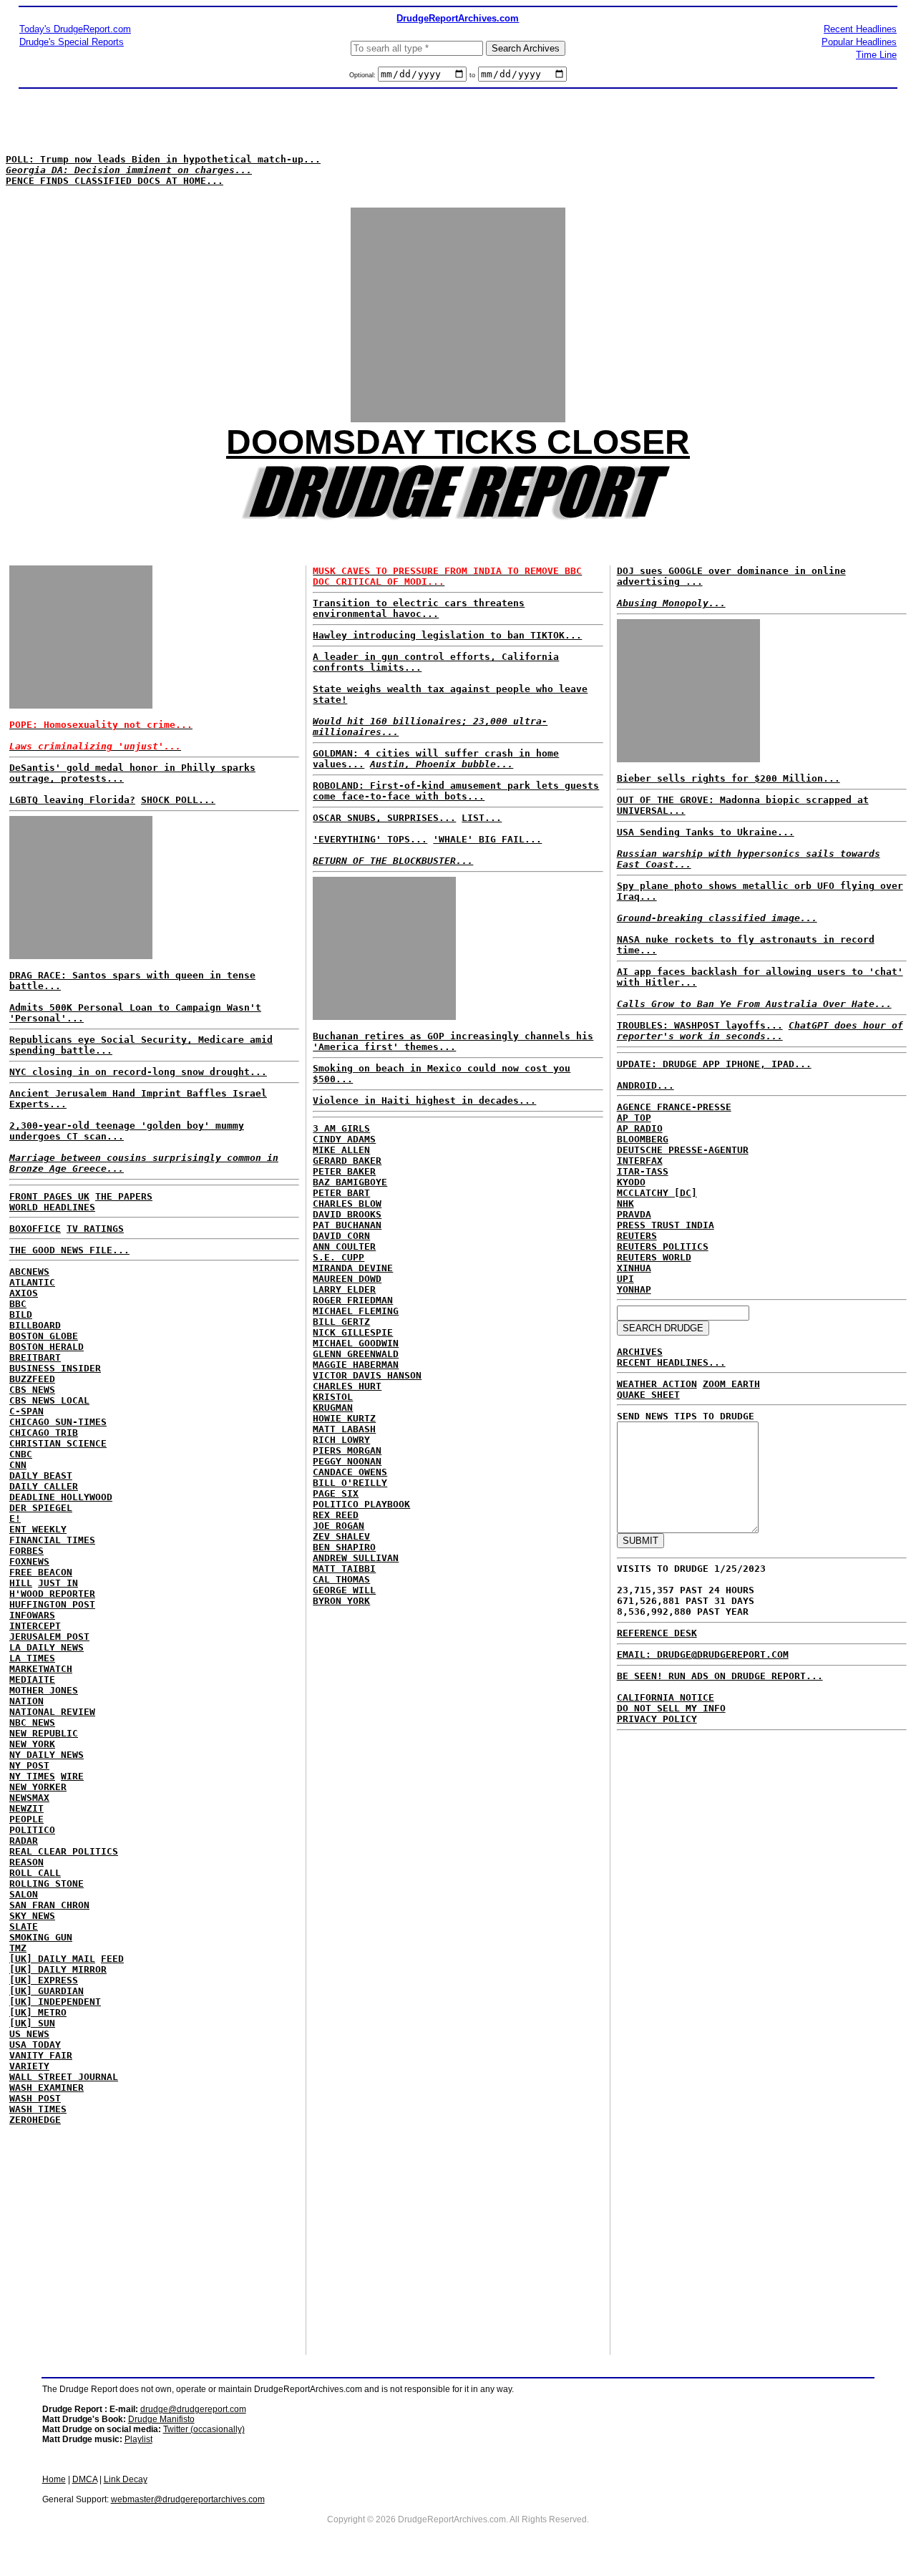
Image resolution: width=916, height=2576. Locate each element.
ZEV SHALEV (341, 1536)
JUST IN (58, 1583)
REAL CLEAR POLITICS (64, 1851)
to (472, 75)
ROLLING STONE (47, 1884)
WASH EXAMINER (47, 2087)
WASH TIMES (38, 2109)
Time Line (876, 55)
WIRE (72, 1776)
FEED (112, 1959)
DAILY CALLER (44, 1486)
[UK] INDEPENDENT (55, 2002)
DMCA (85, 2479)
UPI (625, 1279)
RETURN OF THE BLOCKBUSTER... (393, 861)
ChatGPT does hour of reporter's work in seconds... (760, 1031)
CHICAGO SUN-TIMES (58, 1422)
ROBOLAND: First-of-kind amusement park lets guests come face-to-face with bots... (456, 791)
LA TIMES (32, 1658)
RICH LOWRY (341, 1440)
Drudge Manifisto (161, 2419)
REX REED (336, 1515)
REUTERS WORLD (654, 1257)
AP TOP (634, 1118)
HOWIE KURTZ (344, 1418)
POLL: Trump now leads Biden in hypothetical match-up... (163, 159)
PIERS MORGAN (347, 1450)
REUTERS (637, 1236)
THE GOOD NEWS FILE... (69, 1250)
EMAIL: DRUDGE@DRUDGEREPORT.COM (703, 1654)
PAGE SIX (336, 1493)
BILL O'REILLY (350, 1483)
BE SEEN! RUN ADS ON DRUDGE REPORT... (720, 1676)
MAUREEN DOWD (347, 1279)
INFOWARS (32, 1615)
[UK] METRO (38, 2012)
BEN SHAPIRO (344, 1547)
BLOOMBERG (643, 1139)
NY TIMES (32, 1776)
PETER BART (341, 1193)
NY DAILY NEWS (47, 1755)
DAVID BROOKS (347, 1214)
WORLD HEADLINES (52, 1207)
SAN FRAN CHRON (49, 1905)
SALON (24, 1894)
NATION (26, 1701)
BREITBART (35, 1357)
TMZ (18, 1948)
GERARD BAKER (347, 1161)
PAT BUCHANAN (347, 1225)
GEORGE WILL (344, 1590)
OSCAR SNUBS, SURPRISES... (384, 818)
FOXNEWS (29, 1561)
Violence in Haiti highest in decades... (424, 1100)
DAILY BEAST (41, 1476)
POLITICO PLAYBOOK (361, 1504)
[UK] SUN (32, 2023)
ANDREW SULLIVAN (356, 1558)
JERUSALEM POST (49, 1637)
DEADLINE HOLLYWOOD (61, 1497)
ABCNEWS (29, 1272)
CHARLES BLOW (347, 1204)
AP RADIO (640, 1128)
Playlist (138, 2439)
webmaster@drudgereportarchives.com (188, 2499)
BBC (18, 1304)
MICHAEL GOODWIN (356, 1343)
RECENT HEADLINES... (671, 1362)
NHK (625, 1204)
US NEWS (29, 2034)
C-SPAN (26, 1411)
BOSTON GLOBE (44, 1336)
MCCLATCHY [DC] (657, 1193)
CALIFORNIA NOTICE (666, 1697)
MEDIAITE (32, 1680)
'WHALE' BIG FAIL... (487, 839)
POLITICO (32, 1830)
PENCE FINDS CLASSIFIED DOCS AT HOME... (114, 181)
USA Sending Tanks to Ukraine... (706, 832)
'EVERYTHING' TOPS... (370, 839)
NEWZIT (26, 1808)
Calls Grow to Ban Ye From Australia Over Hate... (754, 1004)
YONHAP (634, 1289)
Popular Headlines (859, 42)
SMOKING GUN (41, 1937)
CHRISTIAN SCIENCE (58, 1443)
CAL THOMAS (341, 1579)
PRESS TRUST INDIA (666, 1225)
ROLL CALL (35, 1873)
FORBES (26, 1551)
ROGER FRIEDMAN (353, 1300)
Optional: (364, 75)
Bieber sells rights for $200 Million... (729, 778)
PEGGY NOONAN (347, 1461)
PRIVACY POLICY (657, 1719)
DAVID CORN (341, 1236)
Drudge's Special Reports (72, 42)
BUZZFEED (32, 1379)
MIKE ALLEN (341, 1150)
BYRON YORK (341, 1601)
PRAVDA (634, 1214)
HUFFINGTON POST (52, 1604)
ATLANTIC (32, 1282)
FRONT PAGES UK (49, 1196)
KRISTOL (333, 1397)
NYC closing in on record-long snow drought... (138, 1072)
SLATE (24, 1926)
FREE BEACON (41, 1572)
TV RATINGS (95, 1229)
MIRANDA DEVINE (353, 1268)
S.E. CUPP (338, 1257)
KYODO (631, 1182)
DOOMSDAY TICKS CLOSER (458, 442)
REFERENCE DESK (657, 1633)
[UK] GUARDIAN (47, 1991)
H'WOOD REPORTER (52, 1594)
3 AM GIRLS (341, 1128)
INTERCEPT (35, 1626)
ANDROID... (645, 1085)
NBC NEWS (32, 1722)
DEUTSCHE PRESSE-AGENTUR (683, 1150)
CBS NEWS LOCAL (49, 1400)
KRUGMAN (333, 1408)
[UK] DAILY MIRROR (58, 1969)
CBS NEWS (32, 1390)
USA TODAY (35, 2045)
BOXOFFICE (35, 1229)
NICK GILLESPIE (353, 1332)
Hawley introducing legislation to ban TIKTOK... (447, 635)
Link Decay (126, 2479)
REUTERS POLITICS (663, 1246)
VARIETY (29, 2066)
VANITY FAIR (41, 2055)
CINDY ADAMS (344, 1139)
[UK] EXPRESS (44, 1980)
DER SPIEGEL (41, 1508)
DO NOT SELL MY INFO (671, 1708)
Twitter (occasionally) (204, 2429)
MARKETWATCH (41, 1669)
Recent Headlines (860, 29)
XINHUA (634, 1268)
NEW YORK (32, 1744)
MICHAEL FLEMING (356, 1311)
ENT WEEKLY (38, 1529)
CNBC (21, 1454)
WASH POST (35, 2098)
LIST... (482, 818)
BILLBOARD (35, 1325)
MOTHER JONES (44, 1690)
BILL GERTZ (341, 1322)
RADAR (24, 1841)
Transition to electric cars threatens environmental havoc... (419, 608)
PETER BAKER (344, 1171)
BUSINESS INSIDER (55, 1368)
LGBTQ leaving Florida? (72, 800)
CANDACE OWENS (350, 1472)
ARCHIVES (640, 1352)
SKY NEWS (32, 1916)
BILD (21, 1314)
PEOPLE (26, 1819)
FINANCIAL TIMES (52, 1540)
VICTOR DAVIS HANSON (367, 1375)
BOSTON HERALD (47, 1347)
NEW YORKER (38, 1787)
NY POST (29, 1765)
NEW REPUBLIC (44, 1733)
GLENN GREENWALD (356, 1354)
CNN (18, 1465)
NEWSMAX (29, 1798)
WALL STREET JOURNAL (64, 2077)
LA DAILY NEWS (47, 1647)
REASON (26, 1862)
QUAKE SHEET (648, 1395)
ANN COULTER (344, 1246)
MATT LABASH (344, 1429)
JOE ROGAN (338, 1526)
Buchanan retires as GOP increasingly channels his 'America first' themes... (453, 1041)
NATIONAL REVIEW (52, 1712)
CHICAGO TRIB (44, 1433)
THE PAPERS (124, 1196)
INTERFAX (640, 1161)
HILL (21, 1583)
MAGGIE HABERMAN (356, 1365)
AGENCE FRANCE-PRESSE (674, 1107)
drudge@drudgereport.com (193, 2409)
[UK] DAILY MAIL (52, 1959)
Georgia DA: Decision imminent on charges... (129, 170)
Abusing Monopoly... (671, 603)
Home (54, 2479)
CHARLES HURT (347, 1386)
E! (15, 1518)
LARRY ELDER (344, 1289)
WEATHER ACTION (657, 1384)
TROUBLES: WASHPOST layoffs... (700, 1025)
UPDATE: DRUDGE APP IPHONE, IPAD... (714, 1064)
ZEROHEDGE (35, 2120)
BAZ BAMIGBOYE (350, 1182)
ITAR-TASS (643, 1171)
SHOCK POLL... (178, 800)
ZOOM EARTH (731, 1384)
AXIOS (24, 1293)
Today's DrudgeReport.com (75, 29)
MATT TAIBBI (344, 1569)
